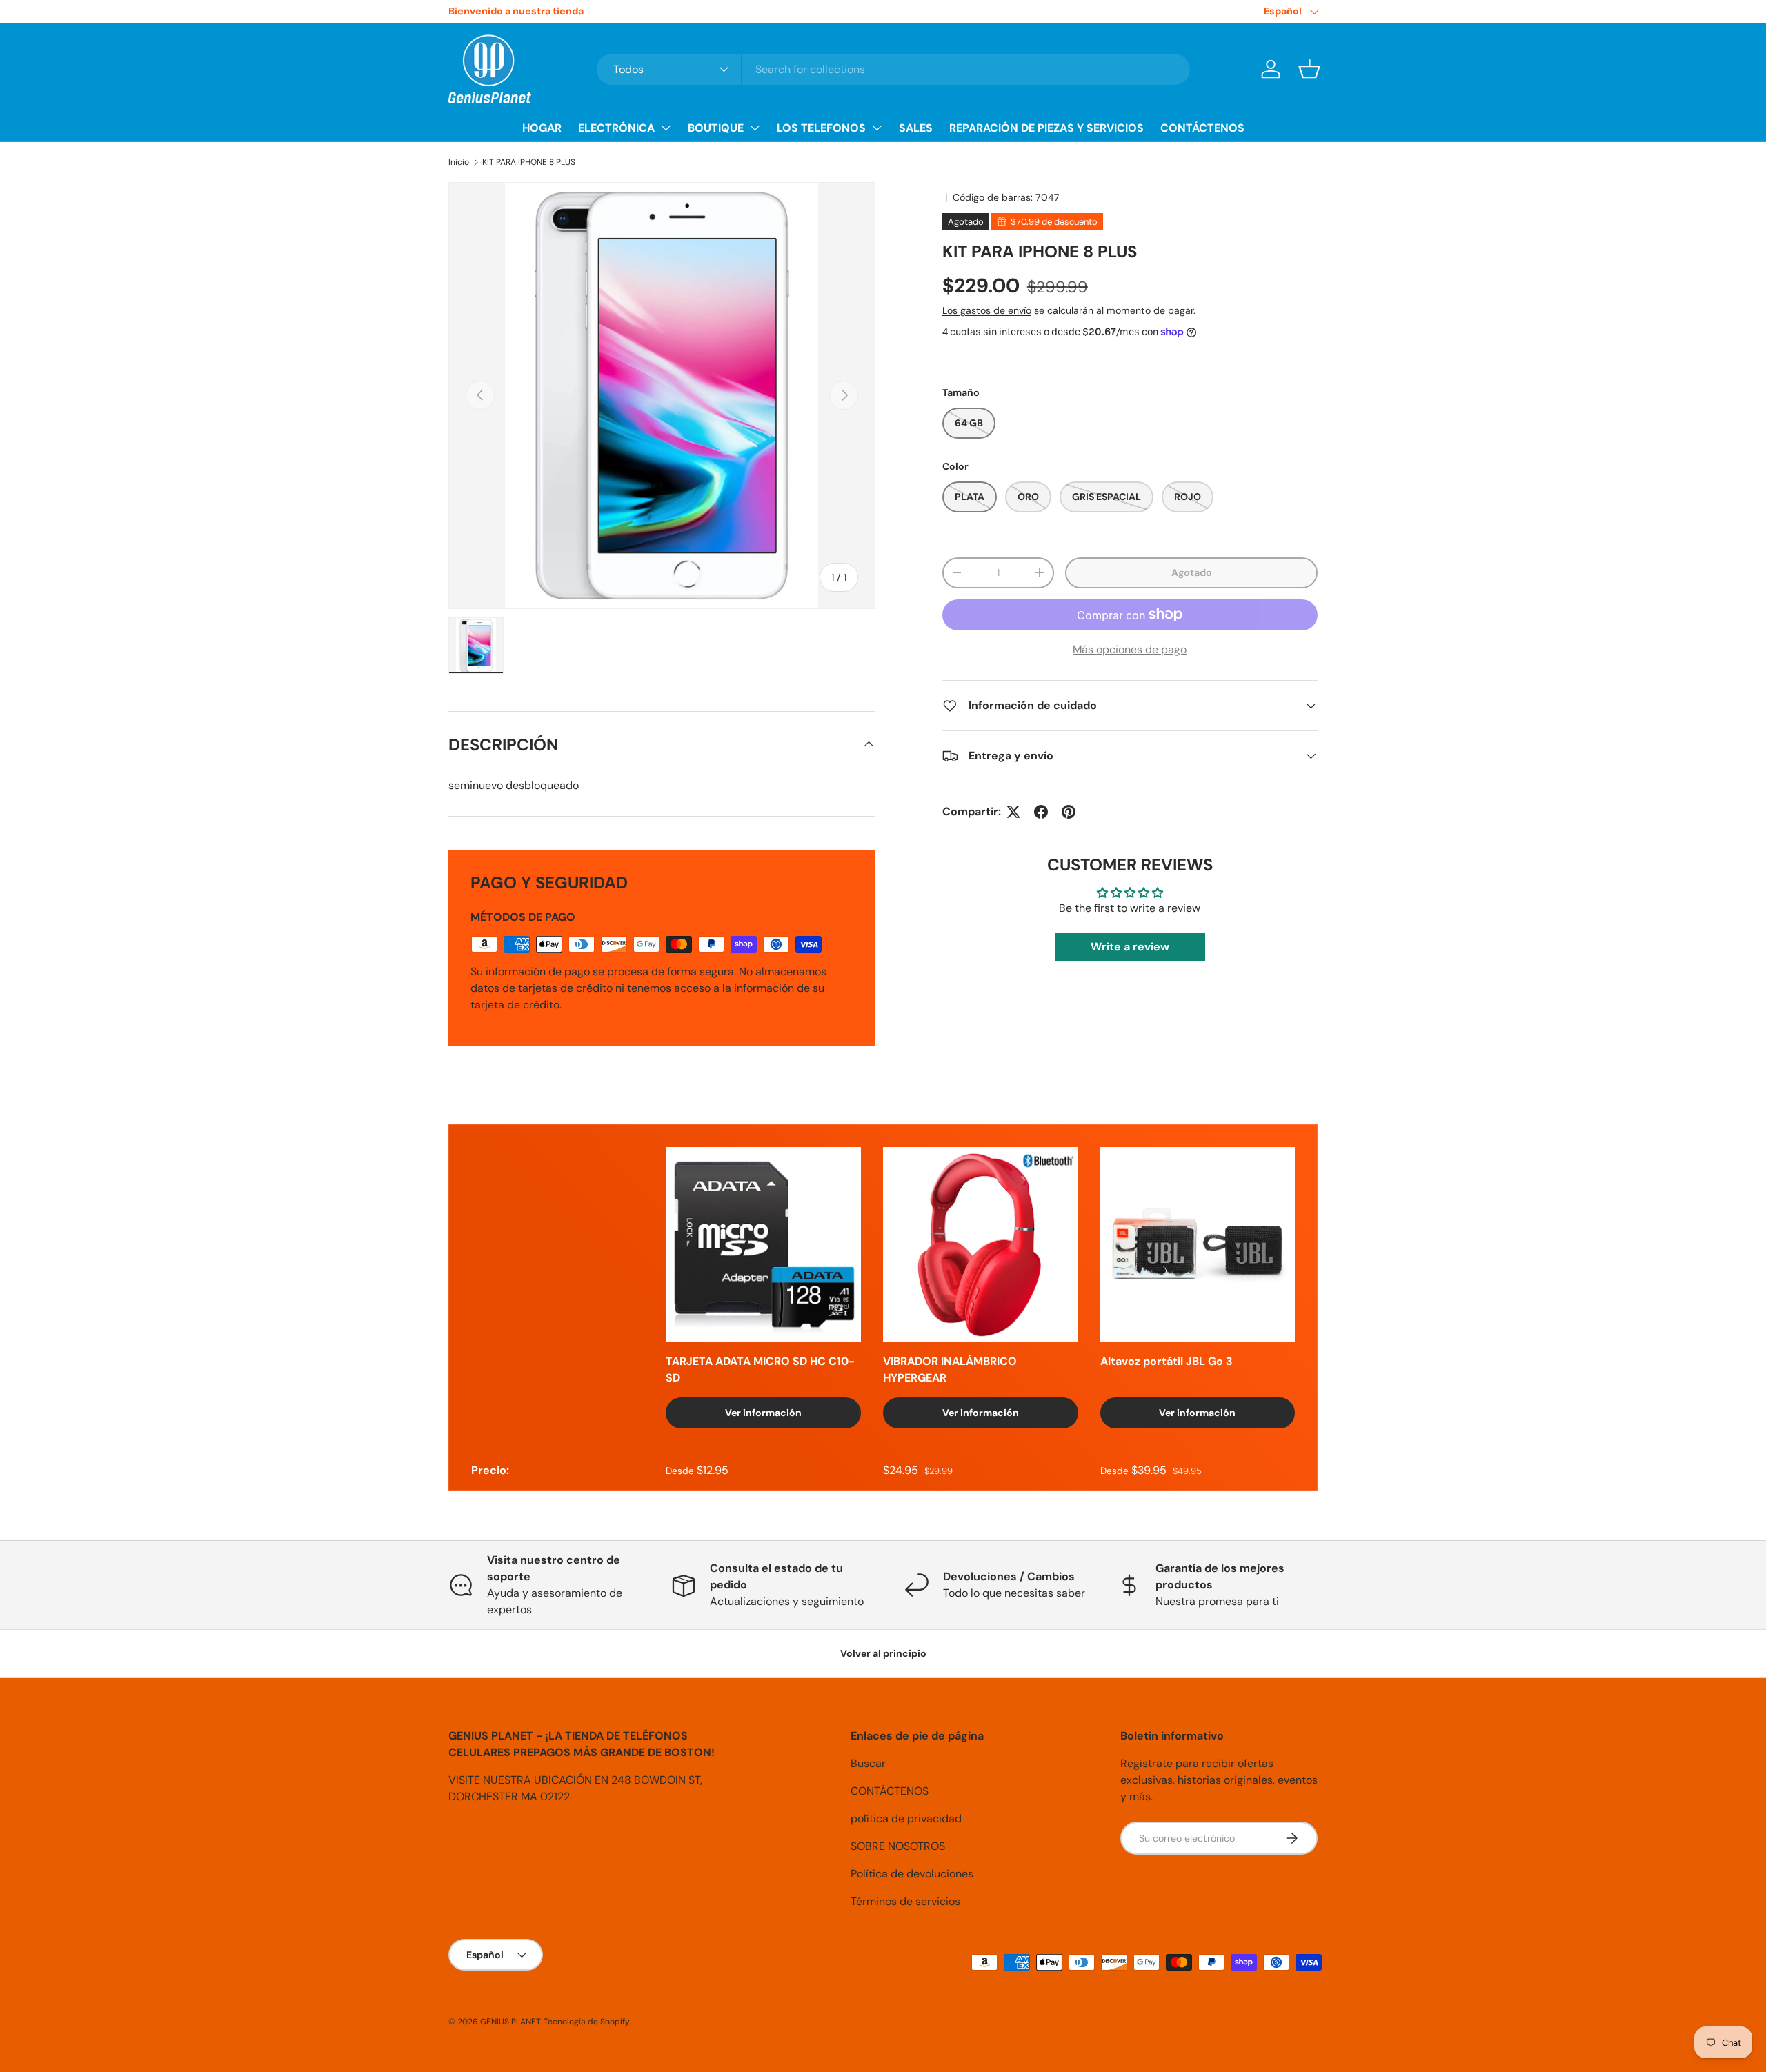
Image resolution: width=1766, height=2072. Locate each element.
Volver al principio (883, 1653)
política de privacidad (906, 1819)
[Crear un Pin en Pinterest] (1069, 812)
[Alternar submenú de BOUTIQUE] (755, 128)
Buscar (868, 1763)
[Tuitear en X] (1013, 812)
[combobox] (893, 69)
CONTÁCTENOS (1202, 128)
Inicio (459, 162)
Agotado (1192, 572)
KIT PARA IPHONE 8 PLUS (529, 162)
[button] (1309, 69)
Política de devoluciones (912, 1874)
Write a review (1130, 946)
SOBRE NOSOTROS (898, 1846)
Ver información (763, 1413)
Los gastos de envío (987, 310)
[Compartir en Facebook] (1041, 812)
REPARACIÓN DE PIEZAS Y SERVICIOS (1046, 128)
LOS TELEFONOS (821, 128)
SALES (916, 128)
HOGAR (542, 128)
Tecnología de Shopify (587, 2022)
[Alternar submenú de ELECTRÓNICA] (666, 128)
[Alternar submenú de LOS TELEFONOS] (877, 128)
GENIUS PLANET (510, 2022)
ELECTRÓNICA (616, 128)
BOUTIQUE (716, 128)
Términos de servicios (905, 1901)
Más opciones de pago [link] (1130, 649)
